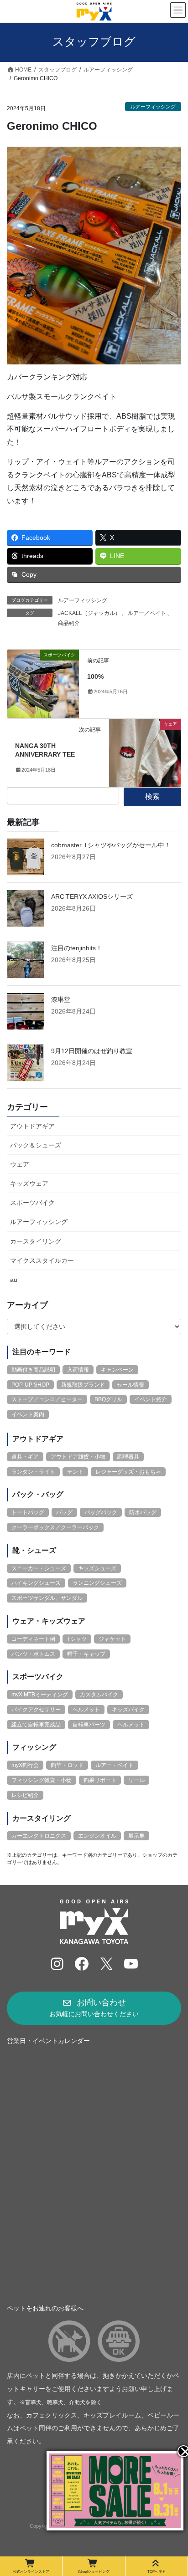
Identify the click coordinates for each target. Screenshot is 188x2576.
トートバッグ (28, 1512)
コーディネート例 (33, 1639)
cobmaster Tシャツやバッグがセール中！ (111, 845)
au (14, 1280)
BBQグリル (108, 1399)
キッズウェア (29, 1183)
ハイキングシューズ (36, 1583)
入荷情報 (78, 1370)
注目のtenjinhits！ (77, 948)
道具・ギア (25, 1457)
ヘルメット (86, 1710)
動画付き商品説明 (33, 1370)
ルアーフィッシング (153, 107)
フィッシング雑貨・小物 (42, 1780)
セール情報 (131, 1385)
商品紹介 (69, 623)
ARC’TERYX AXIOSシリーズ (92, 896)
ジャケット (112, 1639)
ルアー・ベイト (115, 1765)
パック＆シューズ (36, 1145)
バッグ (64, 1512)
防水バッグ (143, 1512)
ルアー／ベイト (147, 613)
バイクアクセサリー (36, 1710)
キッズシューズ (97, 1568)
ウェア (20, 1164)
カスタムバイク (99, 1695)
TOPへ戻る (157, 2571)
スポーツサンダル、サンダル (47, 1598)
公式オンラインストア (31, 2571)
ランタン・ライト (33, 1472)
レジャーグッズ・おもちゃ (128, 1472)
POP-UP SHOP (30, 1385)
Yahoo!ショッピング (94, 2571)
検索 (152, 796)
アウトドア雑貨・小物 (78, 1457)
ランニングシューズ (97, 1583)
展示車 (136, 1836)
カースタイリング (36, 1241)
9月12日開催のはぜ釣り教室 (92, 1051)
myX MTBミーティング (40, 1695)
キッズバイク (128, 1710)
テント (75, 1472)
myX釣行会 (25, 1765)
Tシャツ (77, 1639)
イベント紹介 (151, 1399)
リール (136, 1780)
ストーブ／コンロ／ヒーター (47, 1399)
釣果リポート (100, 1780)
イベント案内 (28, 1414)
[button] (94, 2008)
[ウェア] (145, 752)
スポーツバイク (32, 1203)
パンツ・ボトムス (33, 1654)
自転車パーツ (89, 1725)
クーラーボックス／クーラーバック (55, 1527)
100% (95, 676)
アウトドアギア (32, 1126)
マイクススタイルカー (42, 1260)
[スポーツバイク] (43, 683)
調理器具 (128, 1457)
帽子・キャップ (86, 1654)
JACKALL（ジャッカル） (89, 613)
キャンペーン (117, 1370)
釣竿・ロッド (67, 1765)
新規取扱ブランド (83, 1385)
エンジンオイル (97, 1836)
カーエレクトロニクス (39, 1836)
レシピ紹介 (25, 1795)
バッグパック (101, 1512)
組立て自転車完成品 (36, 1725)
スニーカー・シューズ (39, 1568)
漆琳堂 (61, 999)
